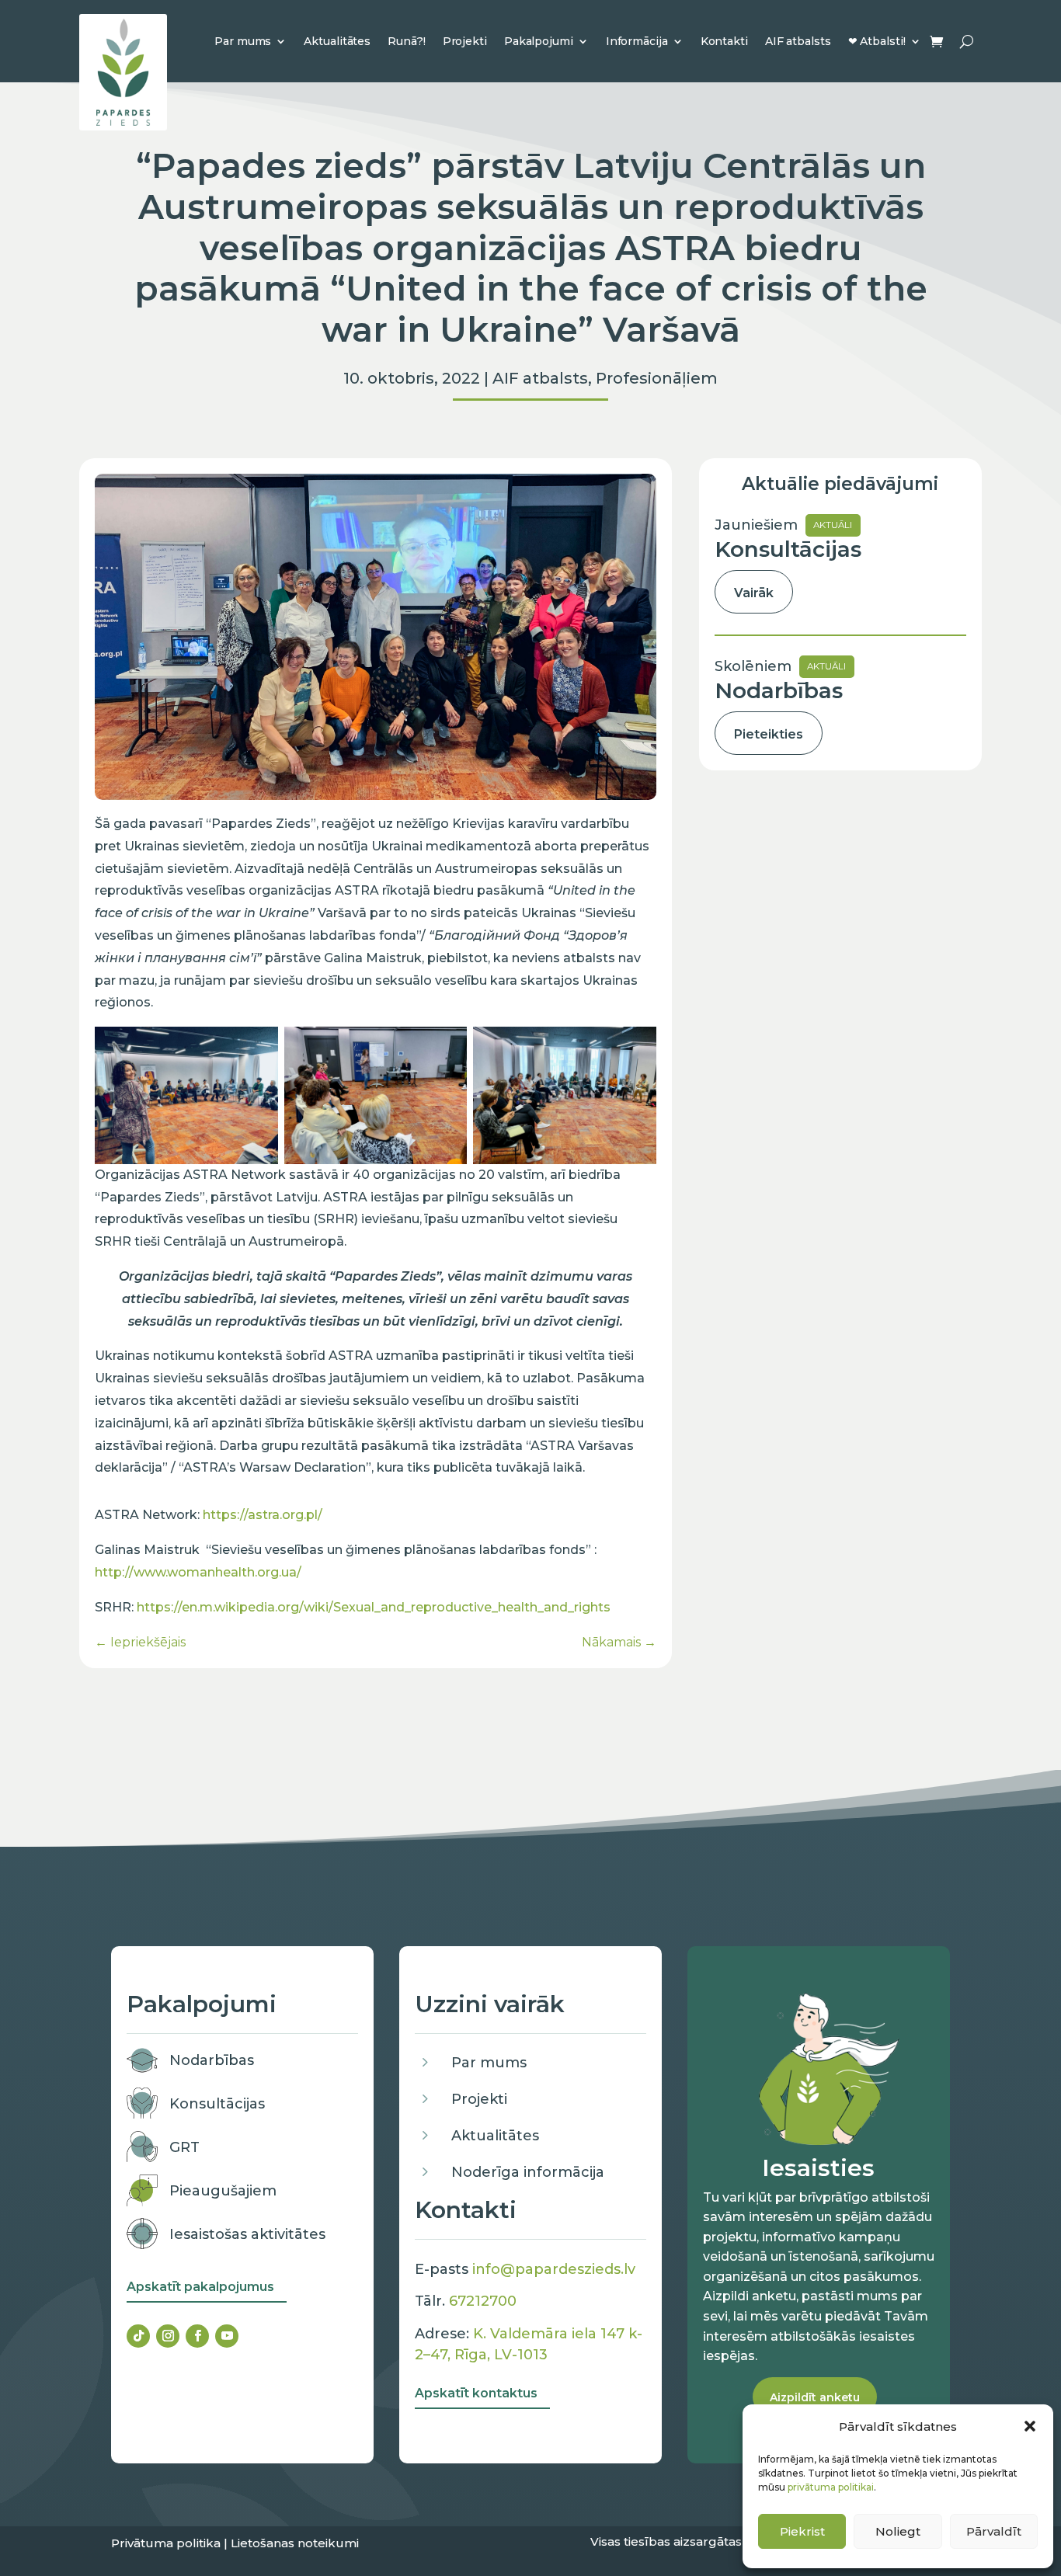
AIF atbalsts (798, 41)
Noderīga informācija (528, 2172)
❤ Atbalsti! (877, 41)
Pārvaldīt (994, 2531)
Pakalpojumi (539, 41)
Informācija (637, 41)
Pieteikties (769, 734)
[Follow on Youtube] (227, 2336)
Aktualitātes (337, 41)
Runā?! (406, 41)
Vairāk (754, 593)
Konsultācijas (217, 2104)
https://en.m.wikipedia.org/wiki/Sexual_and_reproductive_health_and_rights (374, 1607)
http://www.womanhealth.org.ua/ (198, 1572)
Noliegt (898, 2531)
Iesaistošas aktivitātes (247, 2234)
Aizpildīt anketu (815, 2397)
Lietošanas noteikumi (295, 2543)
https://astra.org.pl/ (263, 1515)
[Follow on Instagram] (168, 2336)
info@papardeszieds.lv (554, 2269)
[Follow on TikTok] (138, 2336)
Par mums (243, 41)
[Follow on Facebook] (197, 2336)
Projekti (465, 41)
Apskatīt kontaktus (476, 2393)
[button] (1030, 2426)
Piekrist (802, 2531)
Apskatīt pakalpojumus (200, 2287)
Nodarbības (212, 2060)
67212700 (483, 2301)
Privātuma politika (166, 2543)
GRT (184, 2147)
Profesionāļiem (657, 378)
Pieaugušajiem (223, 2191)
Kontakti (724, 41)
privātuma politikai (831, 2487)
